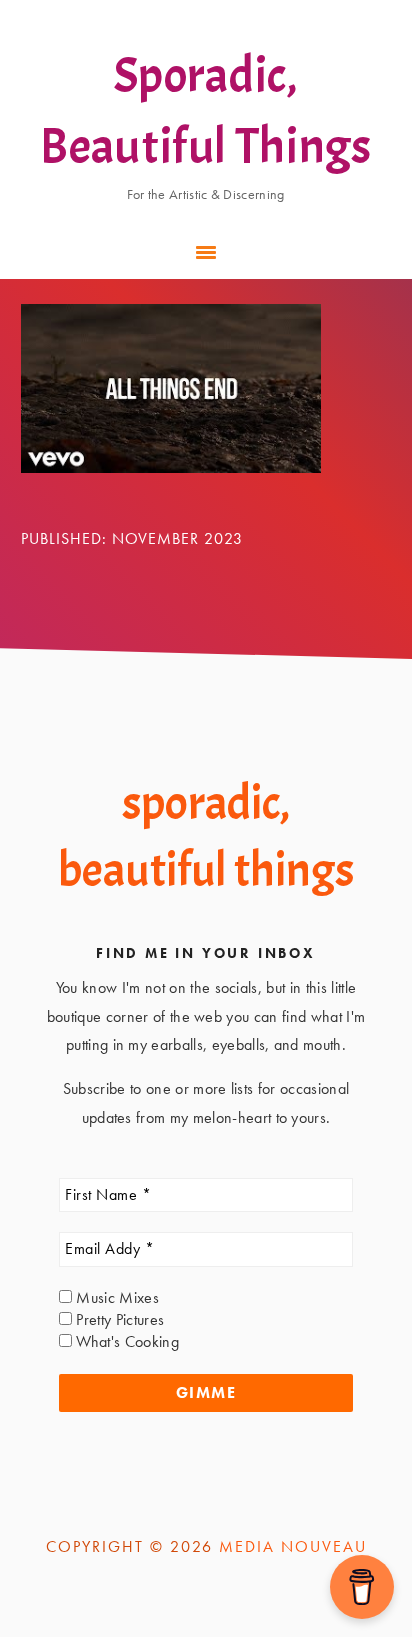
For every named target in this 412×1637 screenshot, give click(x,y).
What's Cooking (125, 1341)
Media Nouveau (293, 1546)
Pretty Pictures (118, 1319)
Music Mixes (115, 1297)
